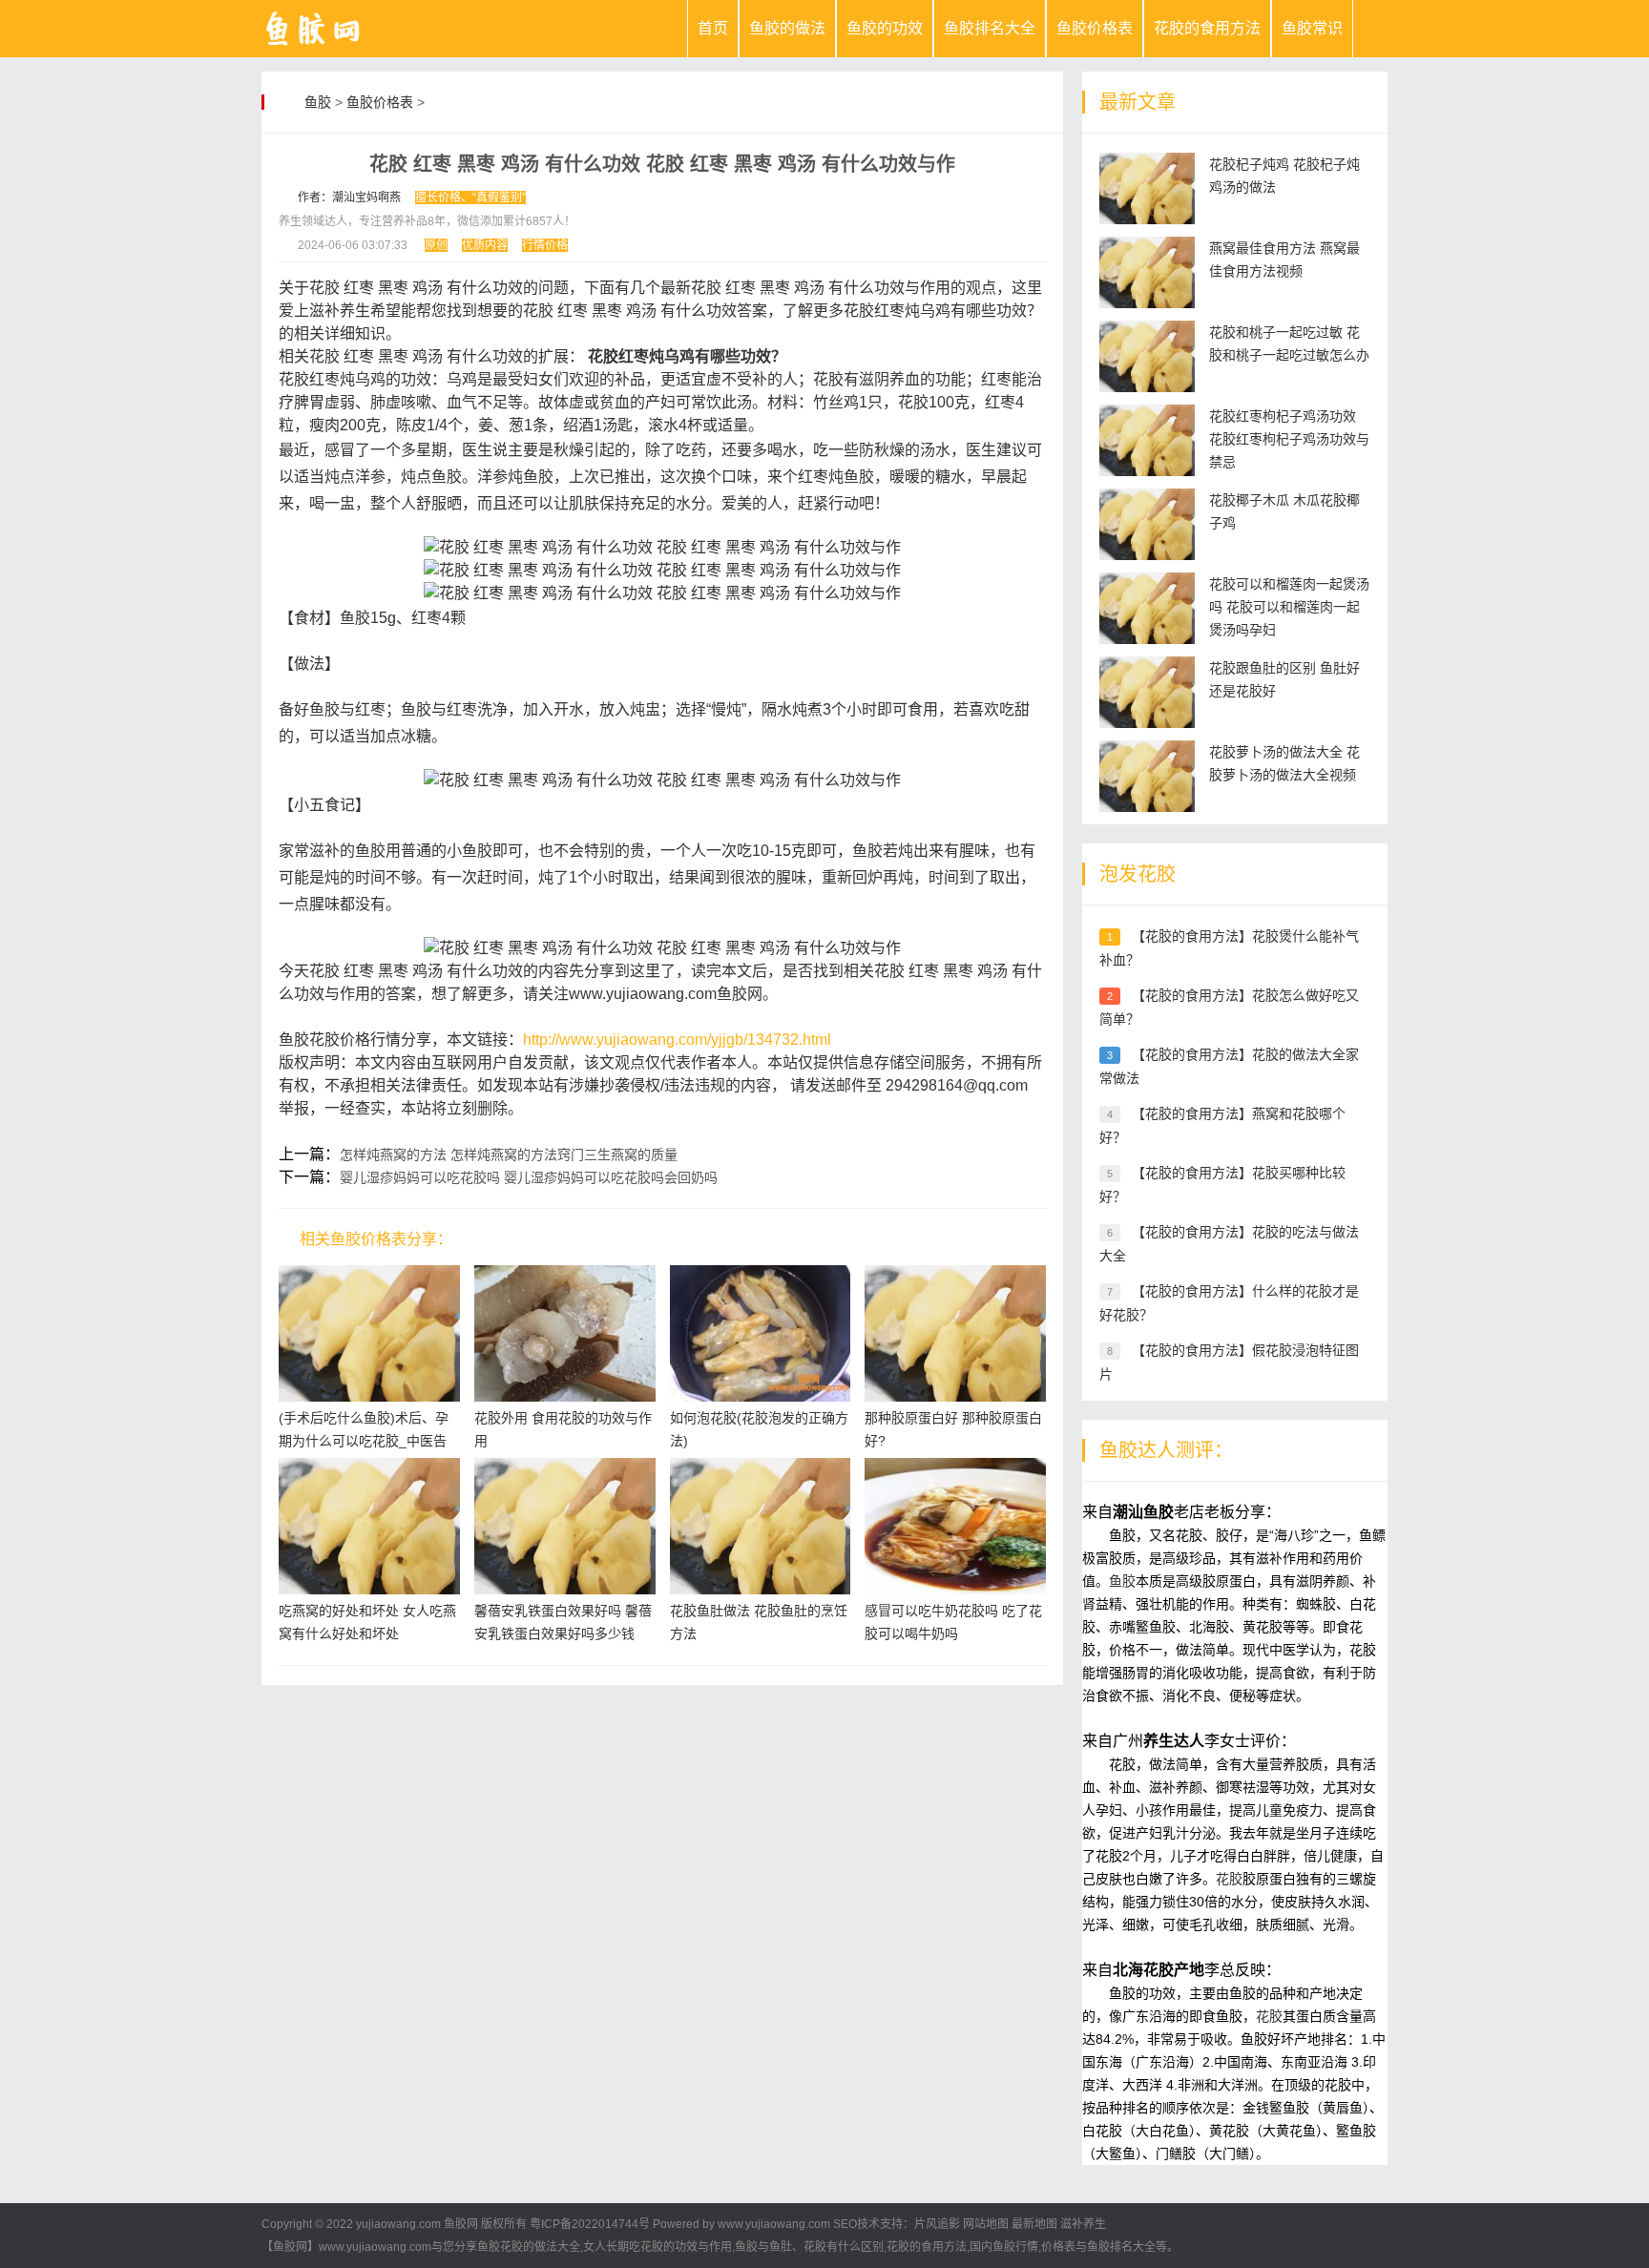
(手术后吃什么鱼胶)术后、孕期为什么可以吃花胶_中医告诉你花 (364, 1441)
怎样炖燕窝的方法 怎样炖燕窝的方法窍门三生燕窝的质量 (509, 1155)
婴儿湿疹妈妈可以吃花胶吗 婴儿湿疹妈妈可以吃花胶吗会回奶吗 (529, 1177)
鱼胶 (318, 102)
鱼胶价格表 (1095, 28)
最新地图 (1034, 2224)
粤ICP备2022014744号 (590, 2224)
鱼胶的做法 (787, 28)
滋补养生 (1083, 2224)
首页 (713, 28)
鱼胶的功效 (885, 28)
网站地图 (986, 2224)
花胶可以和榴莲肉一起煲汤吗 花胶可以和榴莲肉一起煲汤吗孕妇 (1289, 607)
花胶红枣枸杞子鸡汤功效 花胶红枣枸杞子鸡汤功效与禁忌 (1289, 439)
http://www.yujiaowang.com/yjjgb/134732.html (677, 1040)
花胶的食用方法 (1207, 28)
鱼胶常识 (1312, 28)
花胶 (1229, 1879)
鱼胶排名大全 (990, 28)
